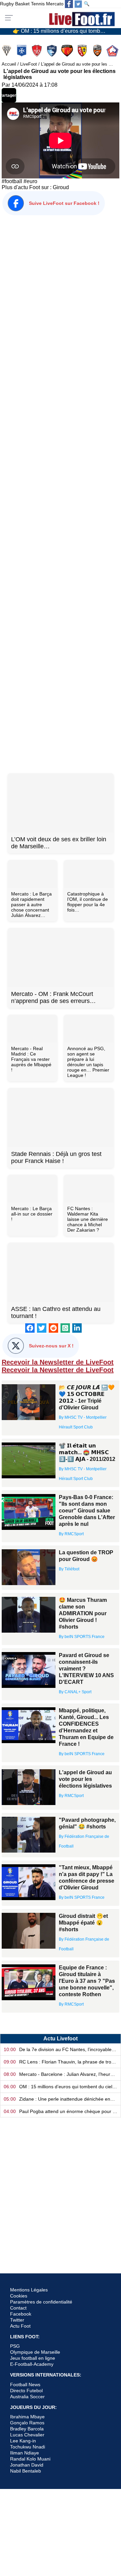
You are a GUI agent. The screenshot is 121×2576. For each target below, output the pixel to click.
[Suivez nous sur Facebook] (69, 4)
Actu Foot (20, 2326)
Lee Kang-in (23, 2441)
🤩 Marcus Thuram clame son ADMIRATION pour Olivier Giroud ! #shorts (83, 1613)
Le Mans (68, 51)
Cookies (19, 2296)
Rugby (7, 4)
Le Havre (53, 51)
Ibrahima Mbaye (27, 2417)
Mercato (55, 4)
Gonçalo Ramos (27, 2423)
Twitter (17, 2320)
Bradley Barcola (27, 2429)
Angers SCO (7, 51)
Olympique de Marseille (35, 2352)
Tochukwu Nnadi (28, 2447)
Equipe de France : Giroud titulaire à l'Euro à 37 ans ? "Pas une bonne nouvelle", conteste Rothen (87, 1981)
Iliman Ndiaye (25, 2453)
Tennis (38, 4)
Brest (37, 51)
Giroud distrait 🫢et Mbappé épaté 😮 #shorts (83, 1923)
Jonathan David (27, 2465)
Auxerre (22, 51)
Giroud (61, 187)
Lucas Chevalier (27, 2435)
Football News (25, 2385)
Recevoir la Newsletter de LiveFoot (58, 1362)
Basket (22, 4)
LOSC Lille (113, 51)
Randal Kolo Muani (30, 2459)
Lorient (98, 51)
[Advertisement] (61, 493)
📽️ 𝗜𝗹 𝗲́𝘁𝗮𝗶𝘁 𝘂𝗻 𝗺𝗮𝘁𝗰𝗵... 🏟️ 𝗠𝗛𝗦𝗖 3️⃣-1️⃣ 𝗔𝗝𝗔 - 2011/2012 (87, 1452)
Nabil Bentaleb (26, 2471)
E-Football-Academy (32, 2364)
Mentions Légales (29, 2290)
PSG (15, 2346)
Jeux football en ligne (33, 2358)
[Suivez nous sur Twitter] (78, 4)
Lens (83, 51)
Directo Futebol (26, 2391)
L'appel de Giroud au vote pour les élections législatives (85, 1779)
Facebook (21, 2314)
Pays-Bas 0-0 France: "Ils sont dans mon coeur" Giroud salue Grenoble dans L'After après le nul (87, 1511)
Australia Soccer (27, 2397)
